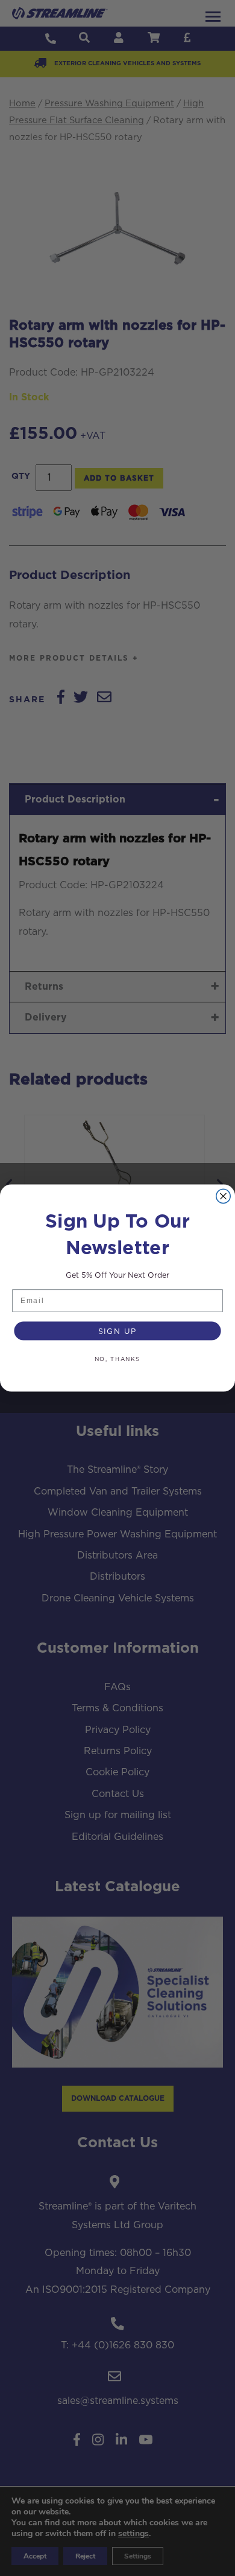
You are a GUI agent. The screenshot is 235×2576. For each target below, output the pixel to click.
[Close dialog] (223, 1196)
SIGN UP (118, 1331)
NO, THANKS (117, 1359)
